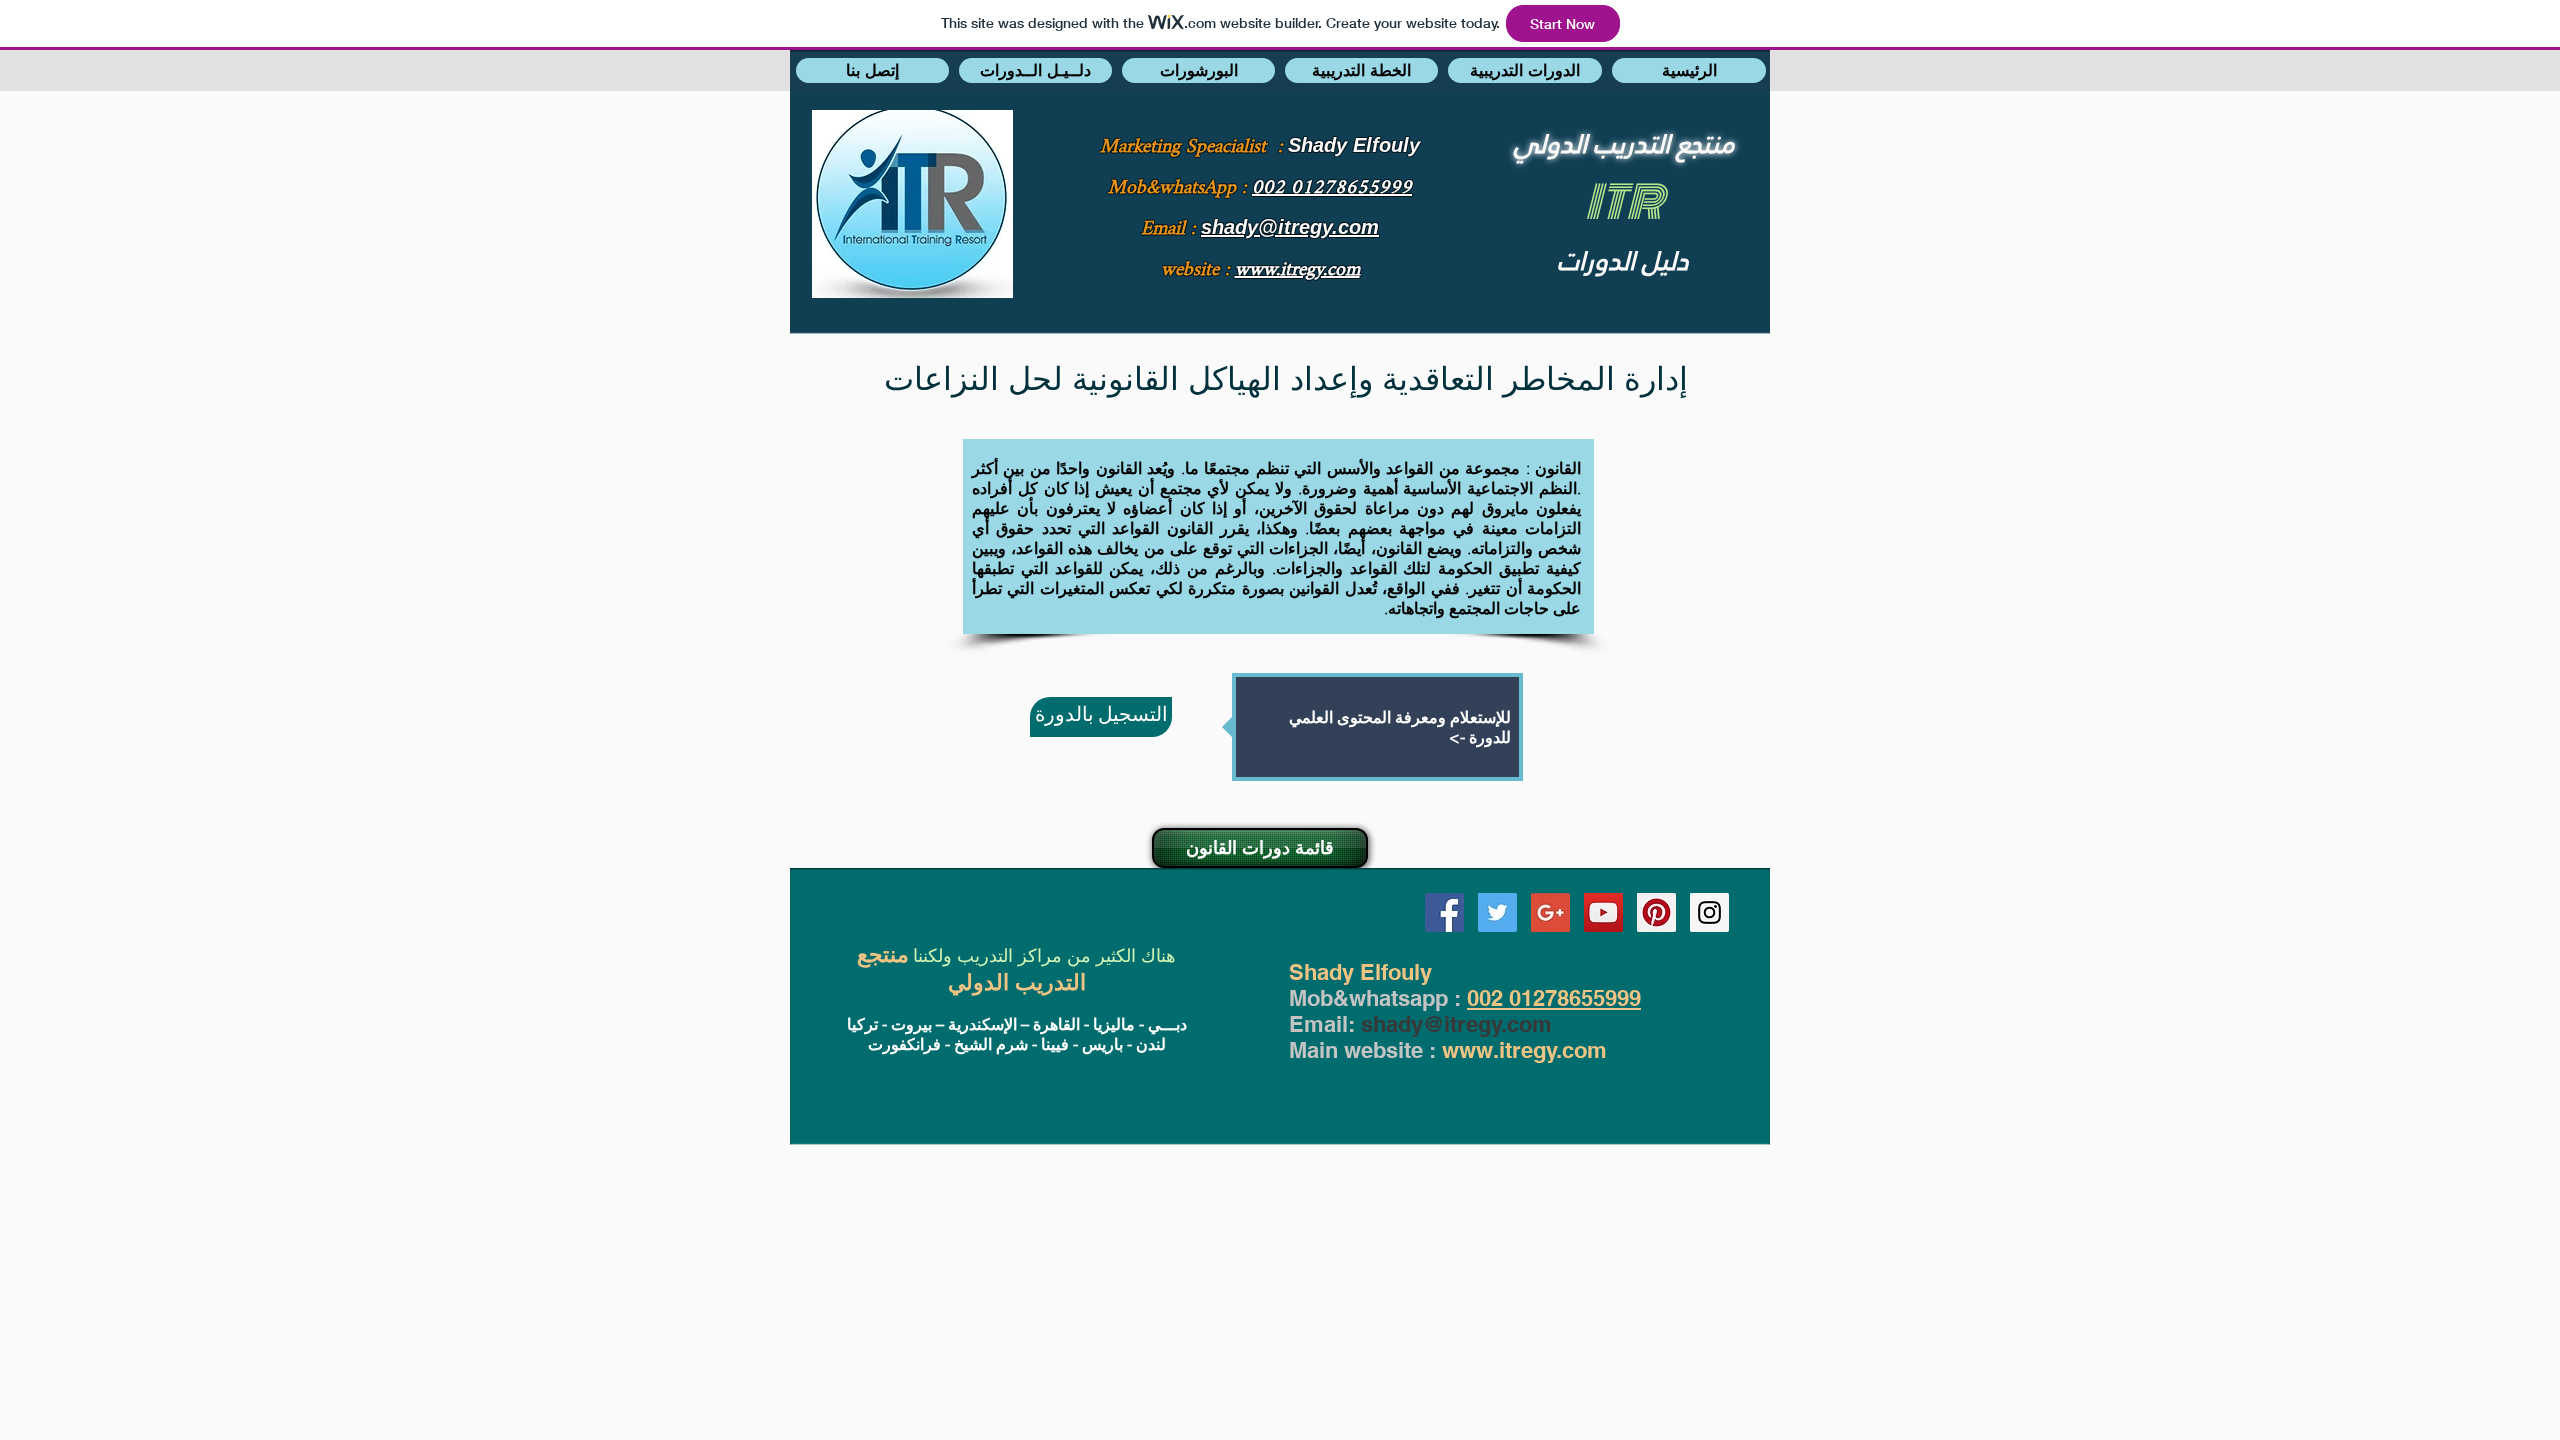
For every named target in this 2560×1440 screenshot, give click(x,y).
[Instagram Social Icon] (1709, 912)
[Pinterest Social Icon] (1656, 912)
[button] (872, 70)
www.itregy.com (1524, 1050)
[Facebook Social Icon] (1444, 912)
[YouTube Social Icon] (1603, 912)
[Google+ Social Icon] (1550, 912)
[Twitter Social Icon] (1497, 912)
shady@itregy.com (1456, 1024)
